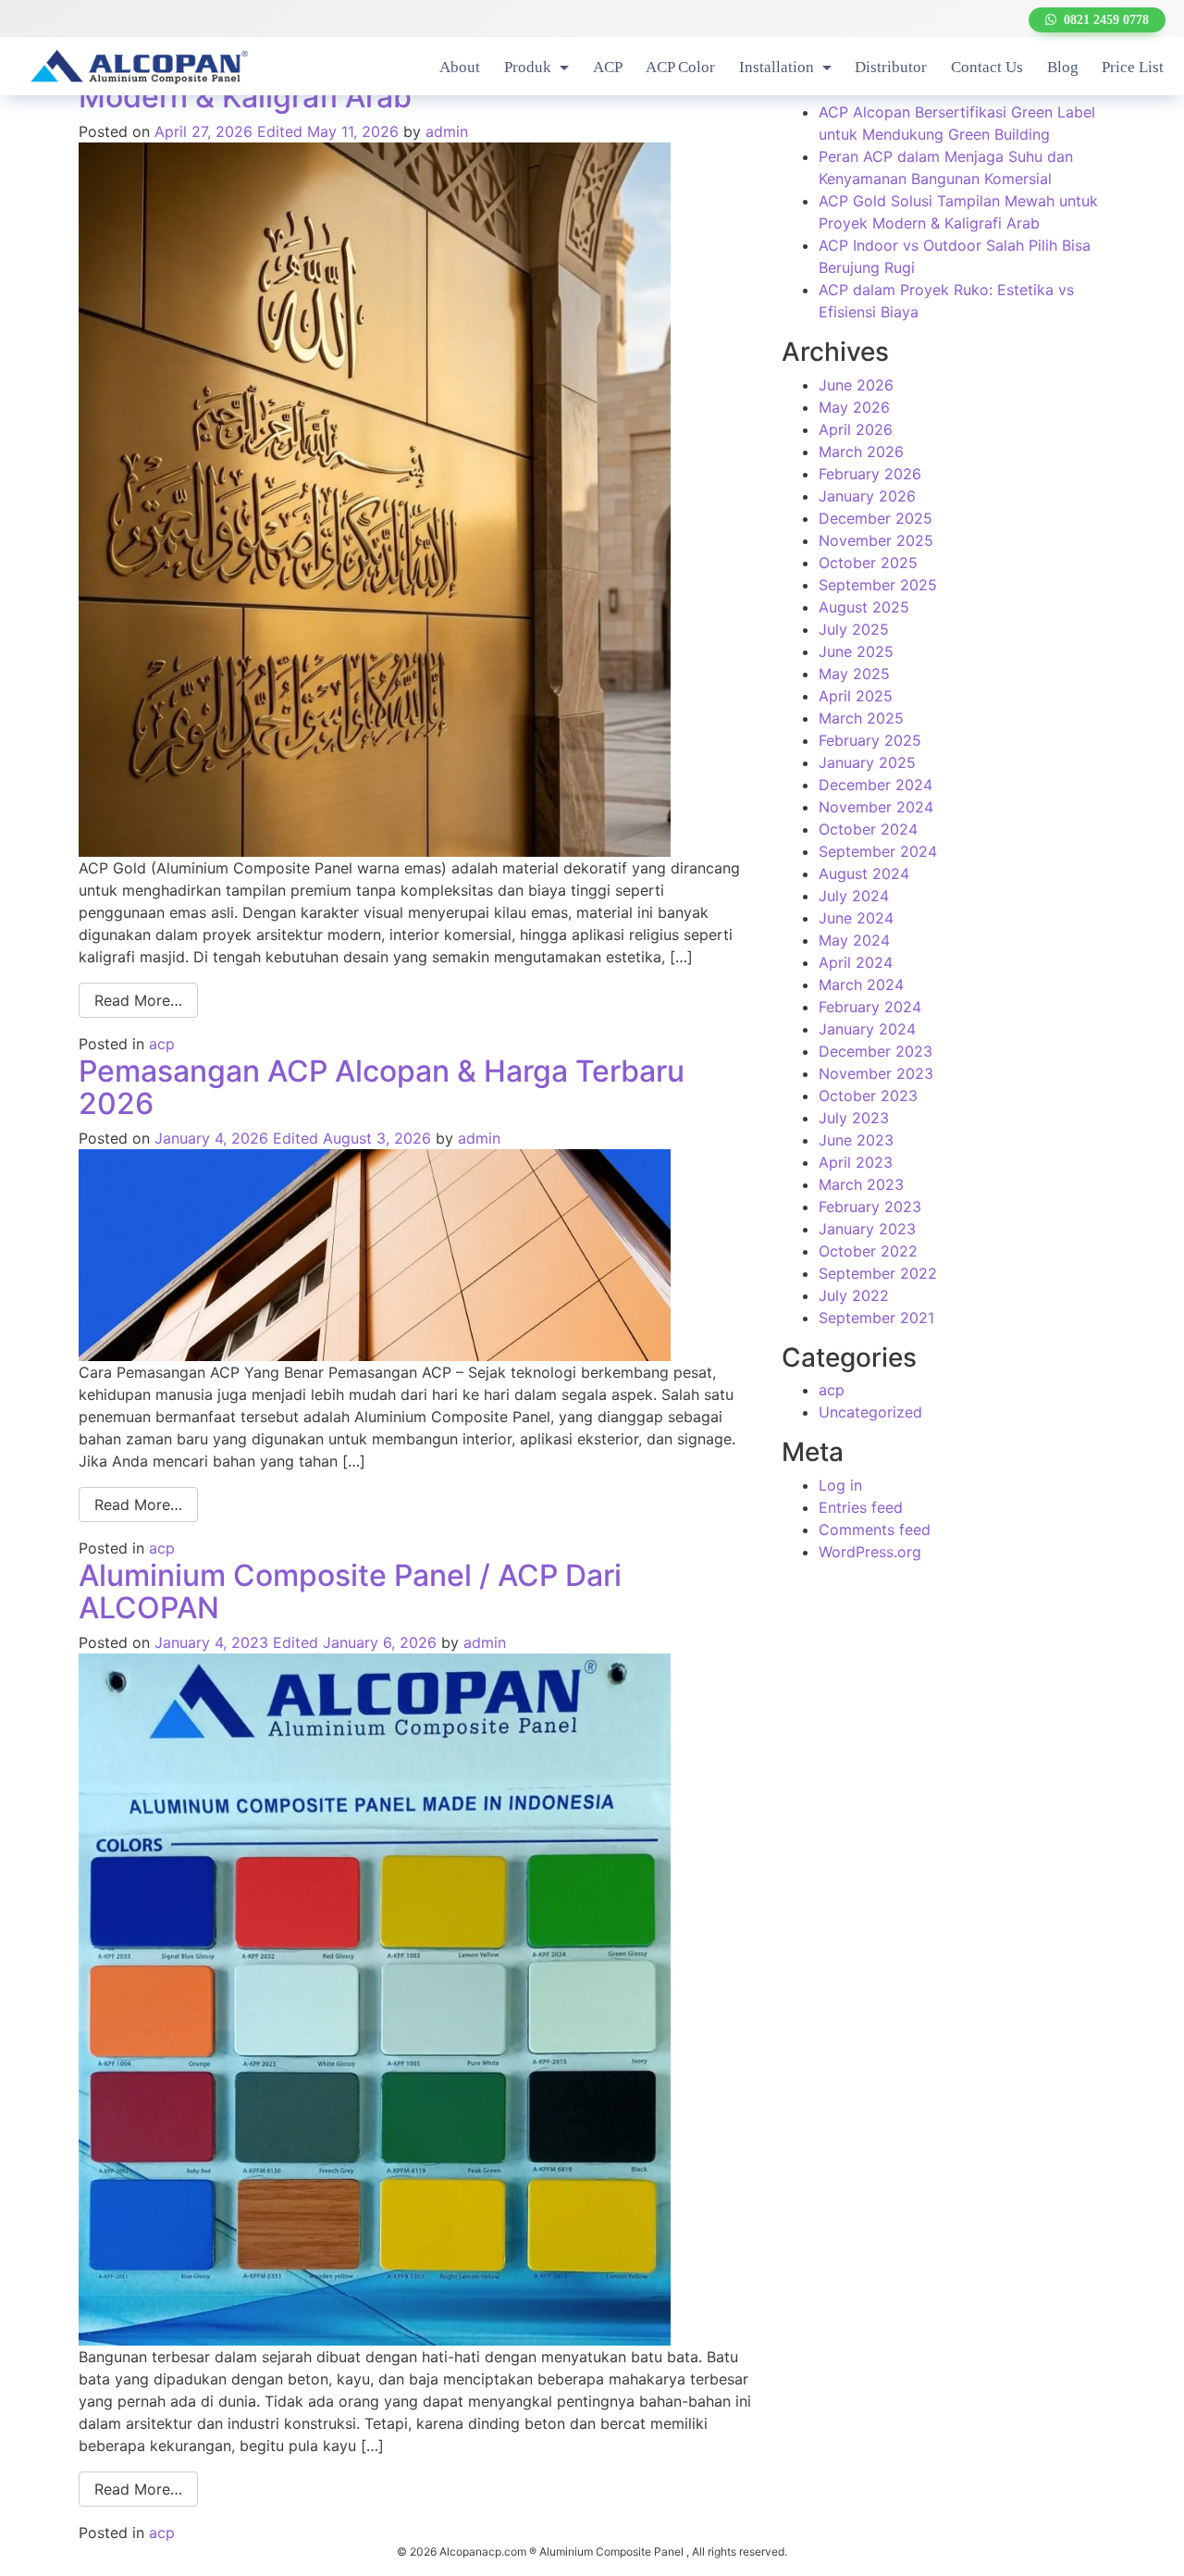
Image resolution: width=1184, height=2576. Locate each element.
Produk (530, 67)
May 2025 (854, 674)
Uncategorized (870, 1412)
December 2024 (876, 785)
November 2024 (876, 807)
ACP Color (680, 67)
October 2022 (868, 1251)
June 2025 (856, 651)
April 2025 (856, 696)
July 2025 (854, 629)
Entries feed (861, 1507)
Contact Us (987, 67)
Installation (778, 67)
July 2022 (854, 1295)
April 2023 (856, 1162)
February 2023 (870, 1207)
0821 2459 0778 (1103, 20)
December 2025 (876, 518)
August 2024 (864, 873)
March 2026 (861, 452)
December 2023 (876, 1051)
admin (447, 131)
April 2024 (856, 962)
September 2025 (878, 585)
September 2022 (878, 1273)
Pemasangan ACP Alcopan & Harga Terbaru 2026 (382, 1087)
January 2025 (867, 762)
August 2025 (864, 607)
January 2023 (867, 1229)
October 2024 (868, 829)
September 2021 (876, 1318)
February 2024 (870, 1007)
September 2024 (878, 851)
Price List (1133, 67)
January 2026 (867, 496)
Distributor (891, 67)
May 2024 (854, 940)
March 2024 (861, 985)
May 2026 (854, 407)
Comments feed (875, 1529)
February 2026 (870, 474)
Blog (1063, 67)
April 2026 (856, 429)
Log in (840, 1485)
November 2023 (876, 1073)
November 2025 (876, 540)
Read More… (138, 1000)
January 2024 (867, 1029)
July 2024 (854, 896)
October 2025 (868, 563)
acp (162, 1044)
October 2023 (868, 1096)
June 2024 (856, 918)
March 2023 (861, 1184)
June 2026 (856, 385)
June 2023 (856, 1140)
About (460, 67)
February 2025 (870, 740)
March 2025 (861, 718)
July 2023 (854, 1118)
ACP (608, 67)
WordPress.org (870, 1552)
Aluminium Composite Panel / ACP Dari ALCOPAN (350, 1591)
